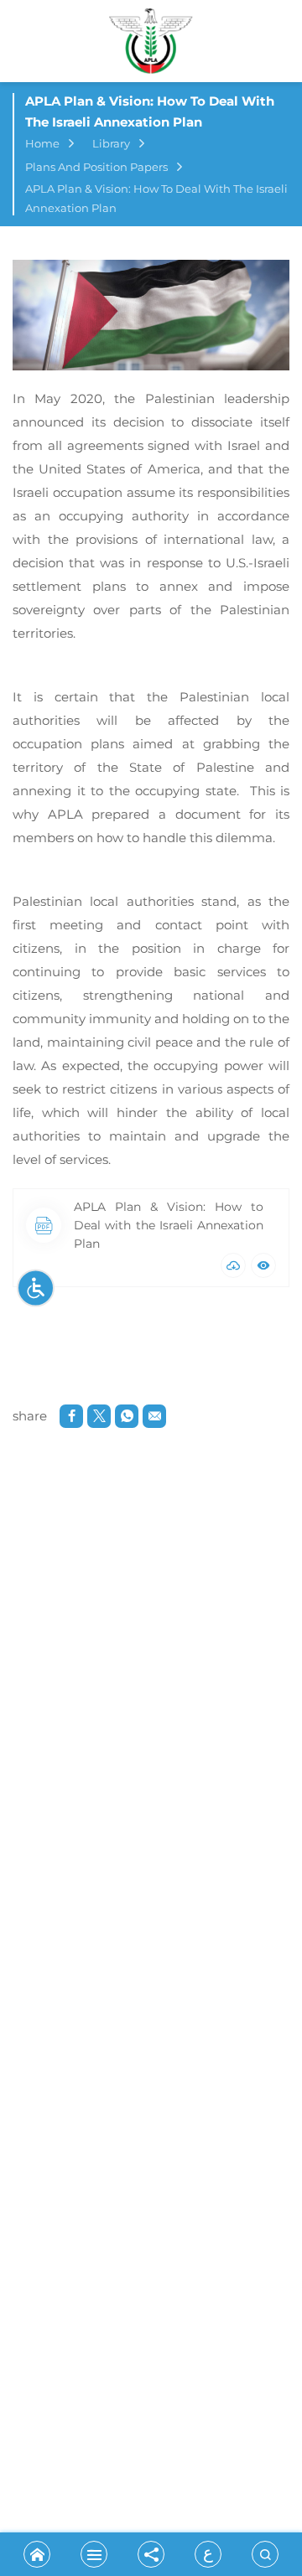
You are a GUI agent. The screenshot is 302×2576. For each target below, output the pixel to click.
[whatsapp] (127, 1416)
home (42, 143)
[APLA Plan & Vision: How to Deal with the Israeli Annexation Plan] (151, 315)
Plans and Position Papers (96, 167)
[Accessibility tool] (36, 1288)
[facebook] (71, 1416)
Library (111, 143)
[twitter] (99, 1416)
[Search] (265, 2554)
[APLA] (151, 45)
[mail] (154, 1416)
